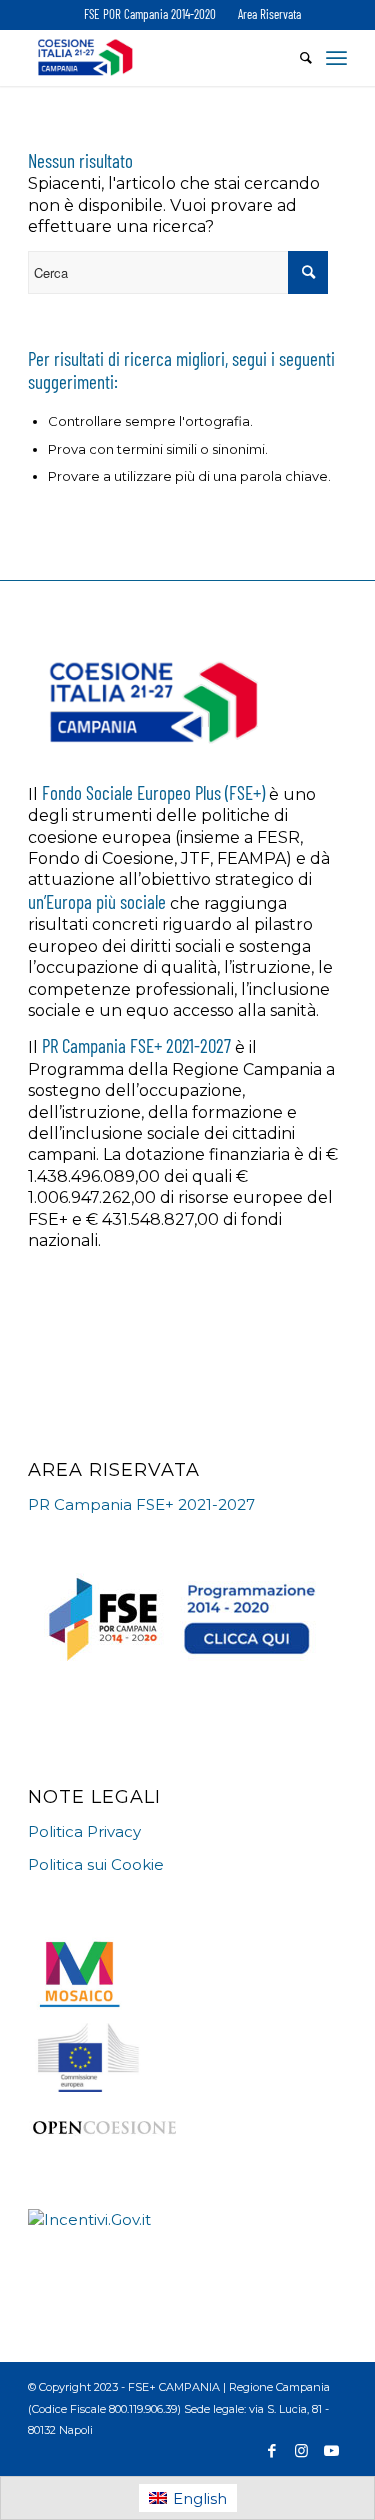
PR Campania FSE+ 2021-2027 (141, 1504)
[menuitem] (150, 14)
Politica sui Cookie (96, 1864)
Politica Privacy (84, 1831)
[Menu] (336, 57)
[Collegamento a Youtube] (332, 2451)
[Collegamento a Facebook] (272, 2451)
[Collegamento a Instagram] (302, 2451)
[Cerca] (296, 57)
